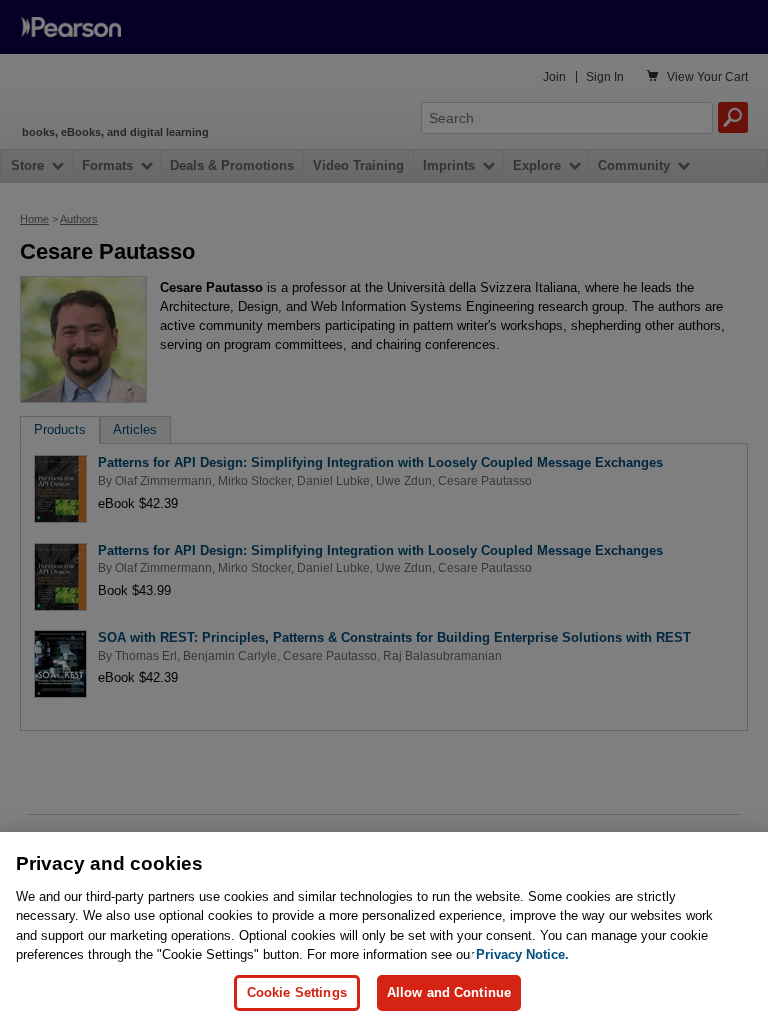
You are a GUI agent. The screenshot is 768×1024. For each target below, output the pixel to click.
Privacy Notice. (522, 954)
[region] (384, 928)
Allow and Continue (449, 992)
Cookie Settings (297, 992)
